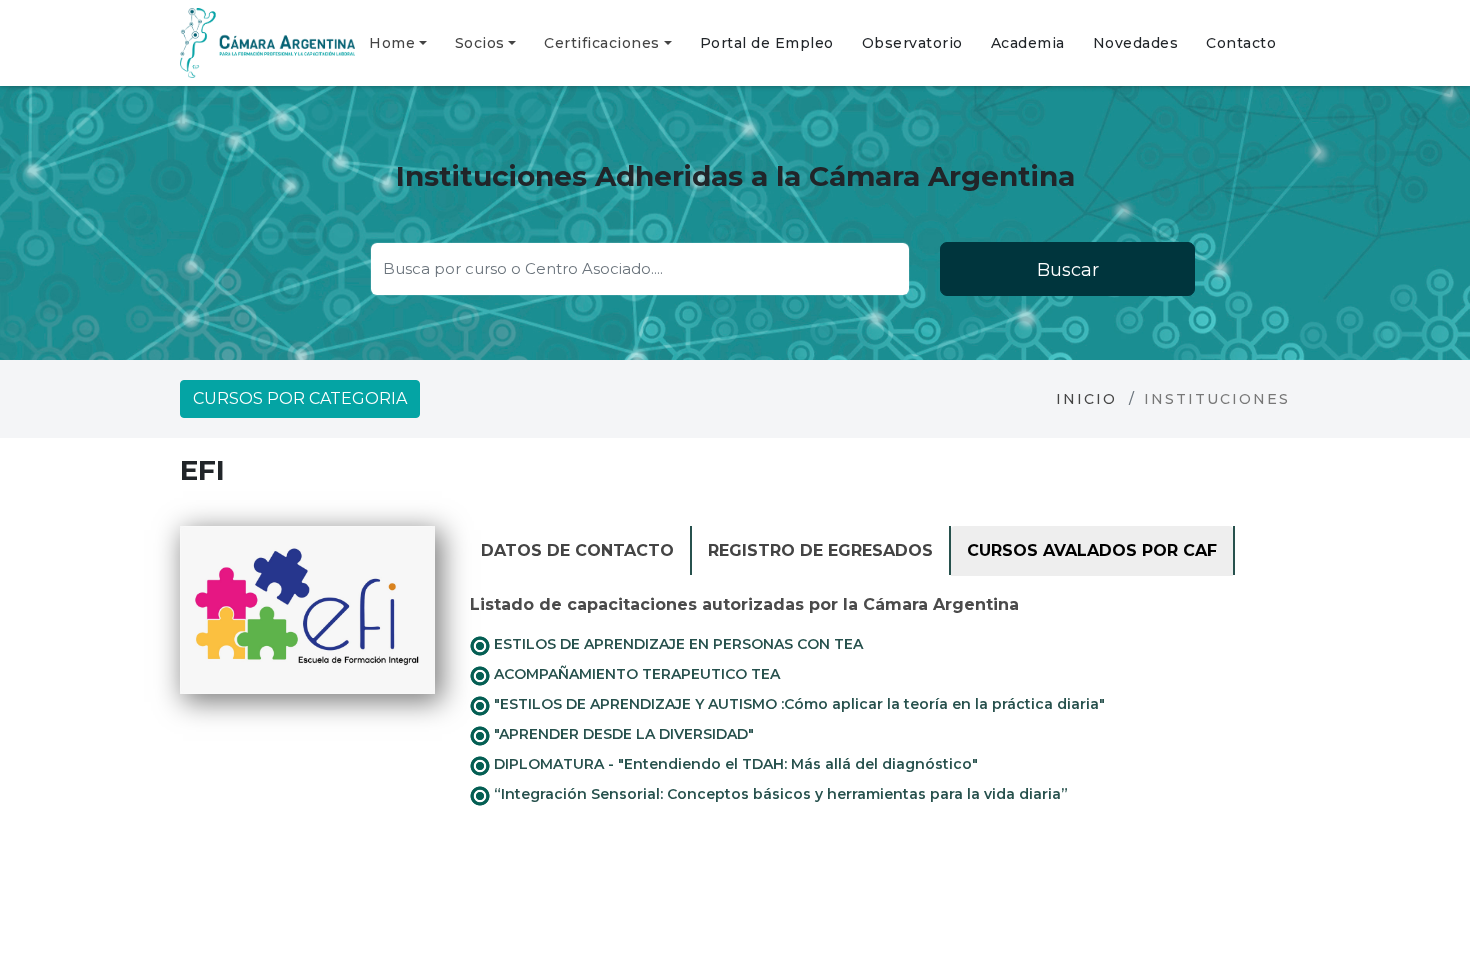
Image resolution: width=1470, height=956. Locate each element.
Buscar (1068, 270)
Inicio (1086, 399)
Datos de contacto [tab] (577, 550)
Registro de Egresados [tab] (820, 550)
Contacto (1241, 43)
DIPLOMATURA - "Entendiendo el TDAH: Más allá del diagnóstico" (734, 764)
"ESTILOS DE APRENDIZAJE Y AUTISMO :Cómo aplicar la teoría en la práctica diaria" (797, 704)
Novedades (1136, 43)
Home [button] (392, 43)
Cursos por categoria (300, 398)
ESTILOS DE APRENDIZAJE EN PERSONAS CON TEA (676, 644)
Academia (1028, 43)
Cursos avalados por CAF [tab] (1092, 550)
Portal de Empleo (767, 43)
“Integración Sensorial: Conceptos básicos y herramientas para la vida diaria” (779, 794)
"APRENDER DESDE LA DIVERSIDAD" (622, 734)
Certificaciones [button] (602, 43)
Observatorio (912, 43)
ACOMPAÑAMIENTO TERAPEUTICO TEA (635, 674)
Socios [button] (480, 43)
